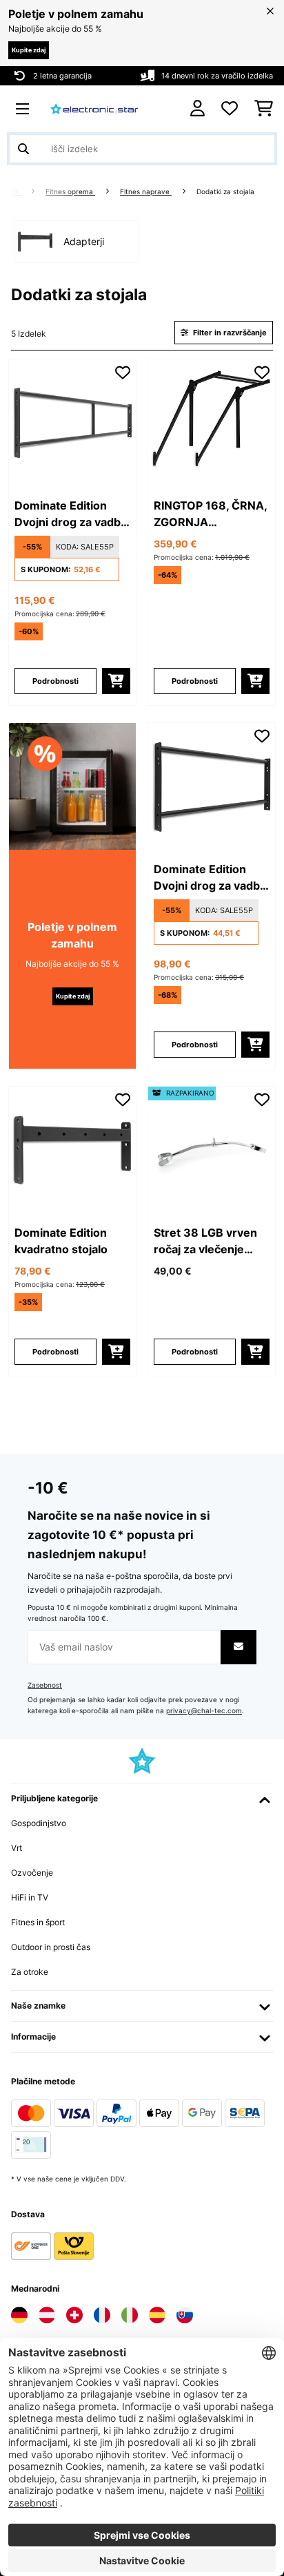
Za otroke (30, 1972)
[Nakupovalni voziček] (264, 109)
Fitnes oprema (70, 192)
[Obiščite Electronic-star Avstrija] (47, 2315)
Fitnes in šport (38, 1922)
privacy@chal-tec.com (204, 1711)
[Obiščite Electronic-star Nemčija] (19, 2315)
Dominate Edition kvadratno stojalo (61, 1241)
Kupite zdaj (29, 50)
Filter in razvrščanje (229, 333)
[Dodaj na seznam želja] (123, 373)
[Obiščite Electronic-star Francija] (102, 2315)
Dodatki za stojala (226, 192)
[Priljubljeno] (230, 109)
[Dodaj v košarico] (116, 681)
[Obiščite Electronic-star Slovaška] (185, 2315)
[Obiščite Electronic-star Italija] (130, 2315)
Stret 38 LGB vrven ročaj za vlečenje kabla (205, 1242)
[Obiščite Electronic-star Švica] (74, 2315)
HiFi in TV (30, 1897)
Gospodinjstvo (39, 1823)
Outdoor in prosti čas (51, 1947)
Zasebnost (45, 1685)
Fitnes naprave (146, 192)
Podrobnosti (55, 681)
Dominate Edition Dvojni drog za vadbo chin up (71, 514)
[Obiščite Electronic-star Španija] (157, 2315)
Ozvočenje (32, 1873)
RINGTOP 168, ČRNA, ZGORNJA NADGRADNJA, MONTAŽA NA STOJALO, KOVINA (210, 514)
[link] (72, 423)
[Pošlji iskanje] (23, 149)
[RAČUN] (197, 108)
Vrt (17, 1848)
